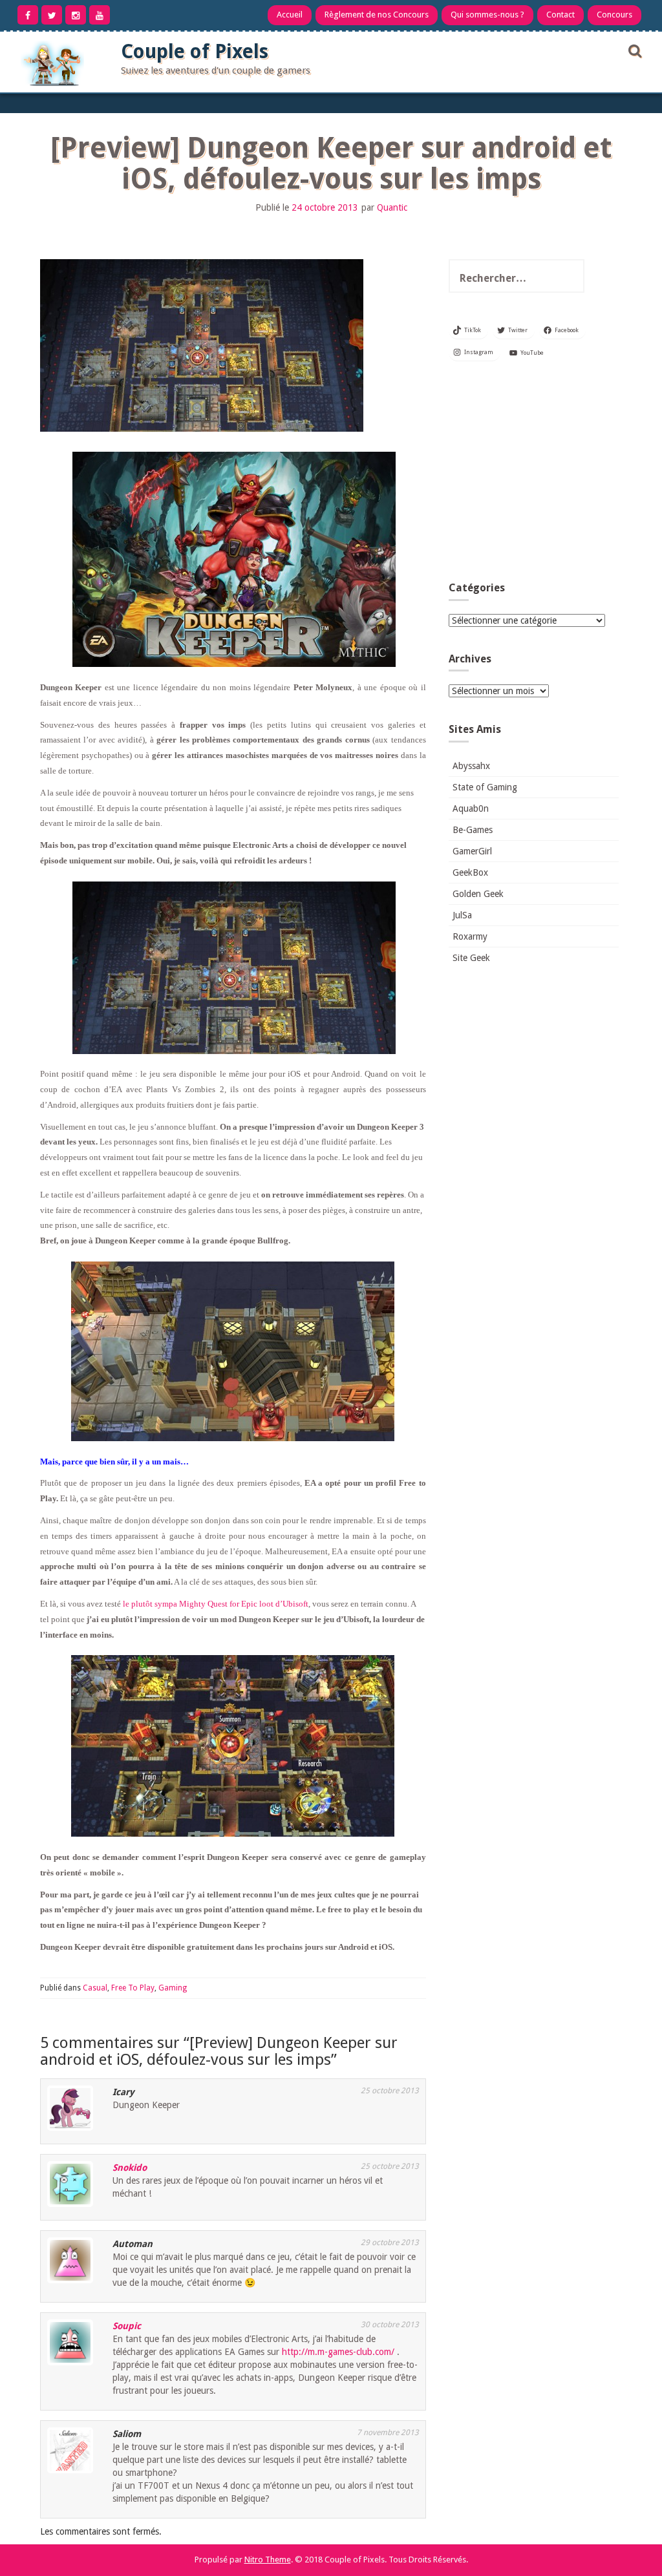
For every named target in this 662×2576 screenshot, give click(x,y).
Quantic (392, 207)
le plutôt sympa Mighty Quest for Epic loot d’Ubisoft (216, 1604)
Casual (95, 1988)
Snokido (130, 2168)
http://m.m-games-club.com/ (338, 2352)
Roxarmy (470, 936)
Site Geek (471, 958)
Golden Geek (478, 894)
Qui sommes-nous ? (487, 15)
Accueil (290, 15)
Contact (561, 15)
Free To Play (133, 1988)
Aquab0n (471, 808)
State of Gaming (485, 787)
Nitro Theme (268, 2560)
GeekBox (470, 872)
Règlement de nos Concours (377, 15)
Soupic (127, 2326)
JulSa (462, 915)
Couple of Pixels (195, 51)
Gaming (173, 1988)
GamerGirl (472, 851)
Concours (614, 15)
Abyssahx (471, 766)
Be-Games (473, 830)
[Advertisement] (534, 475)
